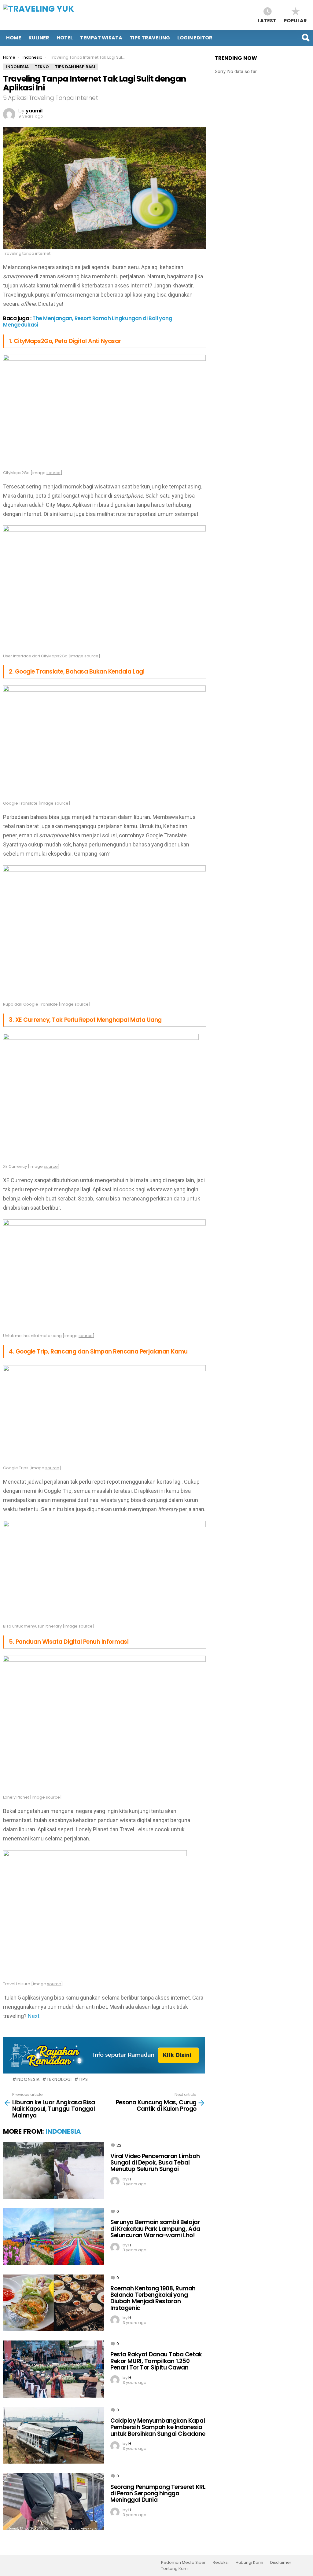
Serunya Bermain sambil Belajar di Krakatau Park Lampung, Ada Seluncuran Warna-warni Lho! (155, 2229)
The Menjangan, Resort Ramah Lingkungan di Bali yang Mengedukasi (88, 321)
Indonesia (28, 2079)
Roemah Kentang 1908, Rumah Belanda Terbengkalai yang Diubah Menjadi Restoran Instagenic (153, 2298)
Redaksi (221, 2563)
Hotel (65, 38)
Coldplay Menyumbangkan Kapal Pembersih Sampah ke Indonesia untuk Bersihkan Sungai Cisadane (158, 2427)
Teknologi (59, 2079)
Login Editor (195, 38)
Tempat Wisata (101, 38)
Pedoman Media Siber (183, 2563)
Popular (295, 20)
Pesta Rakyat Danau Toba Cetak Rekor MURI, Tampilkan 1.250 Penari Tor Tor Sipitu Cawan (156, 2361)
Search (305, 38)
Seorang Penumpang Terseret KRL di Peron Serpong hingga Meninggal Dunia (158, 2494)
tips (83, 2079)
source (53, 473)
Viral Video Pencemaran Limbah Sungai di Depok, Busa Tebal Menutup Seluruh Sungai (155, 2163)
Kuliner (39, 38)
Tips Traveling (150, 38)
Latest (267, 20)
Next (34, 2016)
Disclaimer (281, 2563)
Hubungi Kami (249, 2563)
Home (14, 38)
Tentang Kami (175, 2569)
